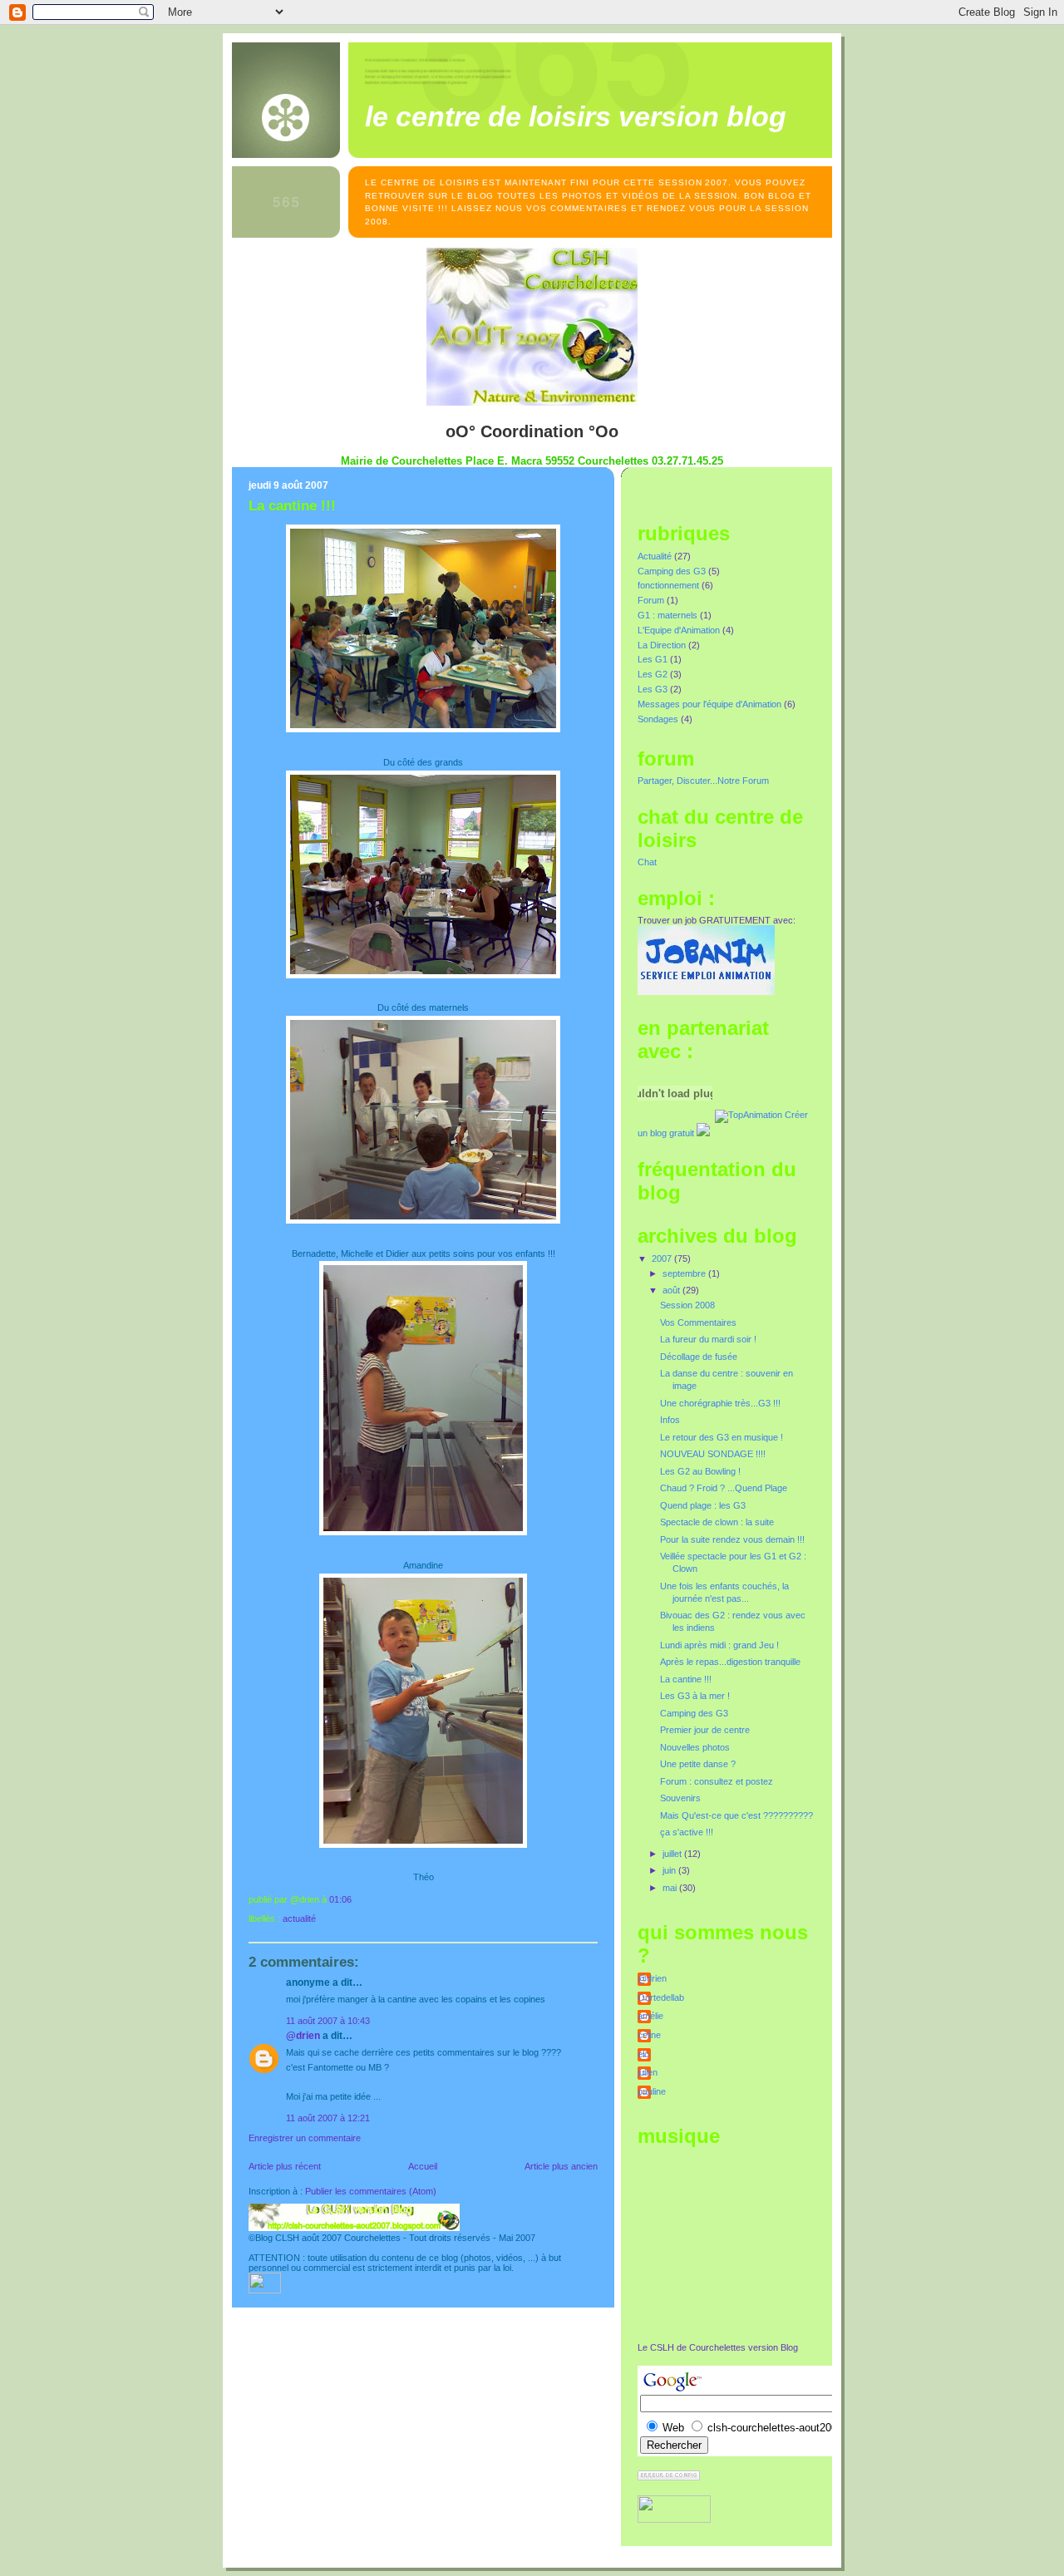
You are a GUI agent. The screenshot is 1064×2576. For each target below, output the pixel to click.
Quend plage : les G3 (703, 1505)
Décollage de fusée (699, 1357)
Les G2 (653, 674)
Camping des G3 (672, 571)
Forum (651, 600)
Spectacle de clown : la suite (717, 1522)
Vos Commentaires (698, 1322)
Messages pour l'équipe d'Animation (709, 704)
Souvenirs (680, 1798)
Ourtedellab (661, 1997)
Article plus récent (285, 2166)
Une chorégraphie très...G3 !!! (720, 1403)
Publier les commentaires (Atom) (371, 2191)
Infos (670, 1420)
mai (671, 1888)
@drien (303, 2036)
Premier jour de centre (705, 1730)
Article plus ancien (561, 2166)
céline (649, 2035)
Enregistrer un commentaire (305, 2138)
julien (648, 2072)
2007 (663, 1258)
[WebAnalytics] (265, 2290)
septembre (685, 1273)
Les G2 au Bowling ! (700, 1471)
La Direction (662, 645)
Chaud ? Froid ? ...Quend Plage (724, 1488)
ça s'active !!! (687, 1832)
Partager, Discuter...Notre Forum (703, 781)
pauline (652, 2091)
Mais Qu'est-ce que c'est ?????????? (736, 1815)
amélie (650, 2016)
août (672, 1290)
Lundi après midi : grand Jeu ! (719, 1645)
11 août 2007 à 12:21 (328, 2118)
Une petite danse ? (698, 1764)
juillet (673, 1854)
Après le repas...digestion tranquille (730, 1662)
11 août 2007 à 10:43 (328, 2021)
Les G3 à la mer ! (695, 1696)
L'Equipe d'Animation (679, 630)
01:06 (340, 1899)
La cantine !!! (292, 506)
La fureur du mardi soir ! (708, 1339)
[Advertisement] (721, 2244)
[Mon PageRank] (669, 2477)
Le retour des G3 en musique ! (722, 1437)
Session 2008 (687, 1305)
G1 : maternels (667, 615)
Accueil (423, 2166)
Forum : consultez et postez (717, 1781)
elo (643, 2054)
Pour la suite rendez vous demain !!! (732, 1539)
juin (670, 1870)
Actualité (299, 1918)
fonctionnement (668, 585)
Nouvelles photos (695, 1747)
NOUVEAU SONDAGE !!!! (713, 1454)
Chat (647, 862)
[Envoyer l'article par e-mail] (355, 1899)
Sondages (658, 719)
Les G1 (653, 659)
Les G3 (653, 689)
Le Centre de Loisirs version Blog (576, 116)
